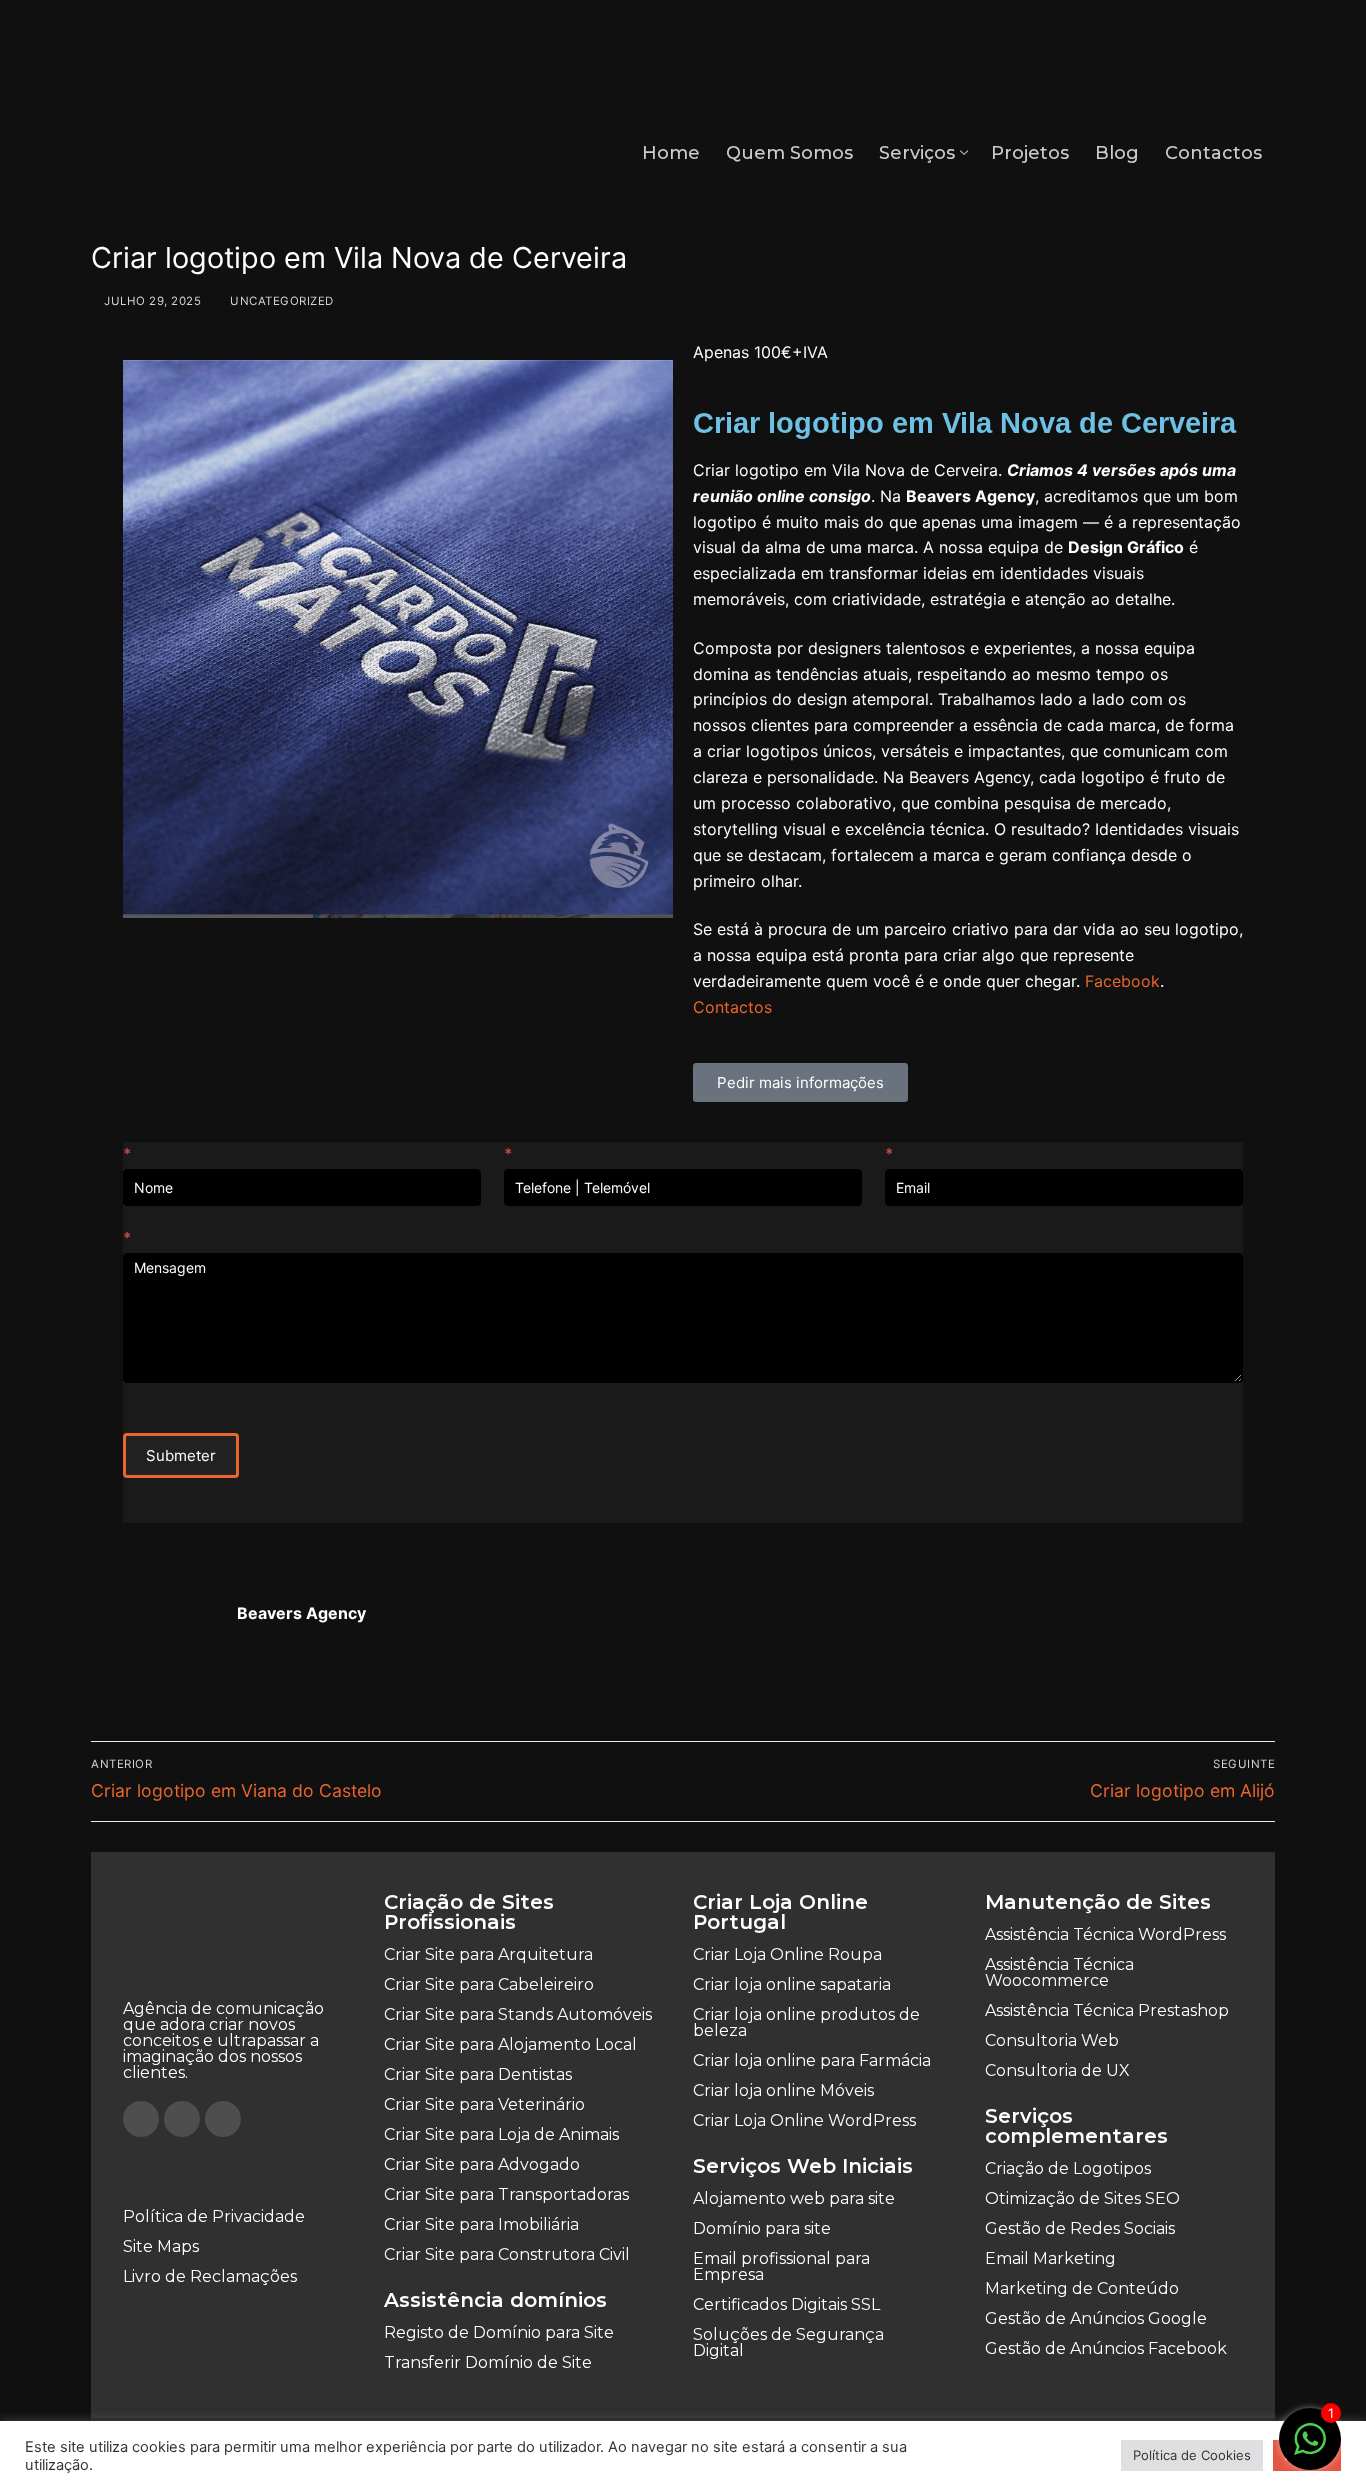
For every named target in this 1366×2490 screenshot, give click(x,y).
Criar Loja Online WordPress (804, 2120)
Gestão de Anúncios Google (1096, 2318)
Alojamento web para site (794, 2198)
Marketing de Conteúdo (1082, 2288)
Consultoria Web (1052, 2040)
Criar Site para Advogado (482, 2164)
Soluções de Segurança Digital (788, 2342)
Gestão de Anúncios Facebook (1106, 2348)
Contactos (732, 1007)
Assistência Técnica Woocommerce (1059, 1972)
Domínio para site (762, 2228)
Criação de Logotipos (1068, 2168)
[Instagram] (182, 2119)
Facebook (1122, 981)
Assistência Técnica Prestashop (1107, 2010)
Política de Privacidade (214, 2216)
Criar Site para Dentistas (478, 2074)
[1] (1310, 2449)
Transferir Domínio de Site (488, 2362)
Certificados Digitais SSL (786, 2304)
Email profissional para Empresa (781, 2266)
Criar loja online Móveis (783, 2090)
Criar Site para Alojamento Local (510, 2044)
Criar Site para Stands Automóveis (518, 2014)
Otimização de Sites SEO (1082, 2198)
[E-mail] (129, 1679)
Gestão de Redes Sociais (1080, 2228)
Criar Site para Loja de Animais (501, 2134)
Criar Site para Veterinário (484, 2104)
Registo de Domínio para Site (499, 2332)
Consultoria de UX (1057, 2070)
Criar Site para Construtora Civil (507, 2254)
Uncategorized (280, 301)
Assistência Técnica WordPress (1105, 1934)
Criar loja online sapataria (792, 1984)
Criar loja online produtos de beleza (806, 2022)
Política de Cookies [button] (1192, 2455)
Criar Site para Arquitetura (488, 1954)
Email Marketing (1050, 2258)
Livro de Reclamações (210, 2276)
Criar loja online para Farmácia (812, 2060)
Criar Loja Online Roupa (787, 1954)
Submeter (181, 1455)
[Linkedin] (223, 2119)
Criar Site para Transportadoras (506, 2194)
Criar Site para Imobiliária (481, 2224)
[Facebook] (141, 2119)
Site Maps (161, 2246)
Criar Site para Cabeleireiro (489, 1984)
